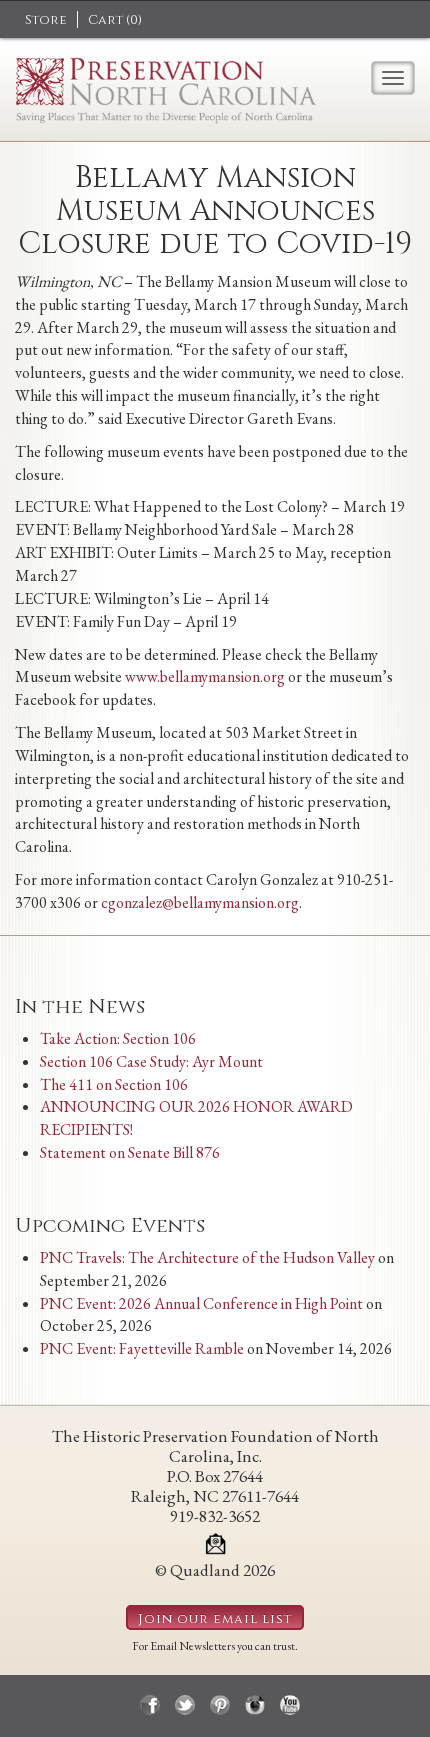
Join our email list (215, 1619)
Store (46, 20)
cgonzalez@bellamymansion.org (200, 902)
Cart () (115, 20)
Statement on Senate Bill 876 (130, 1152)
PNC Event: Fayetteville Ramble (142, 1348)
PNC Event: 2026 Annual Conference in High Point (201, 1303)
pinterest (220, 1705)
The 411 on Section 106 (114, 1084)
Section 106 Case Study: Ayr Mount (151, 1061)
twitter (185, 1705)
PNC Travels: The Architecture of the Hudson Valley (207, 1257)
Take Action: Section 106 (118, 1038)
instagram (255, 1705)
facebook (150, 1705)
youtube (290, 1705)
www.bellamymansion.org (205, 676)
